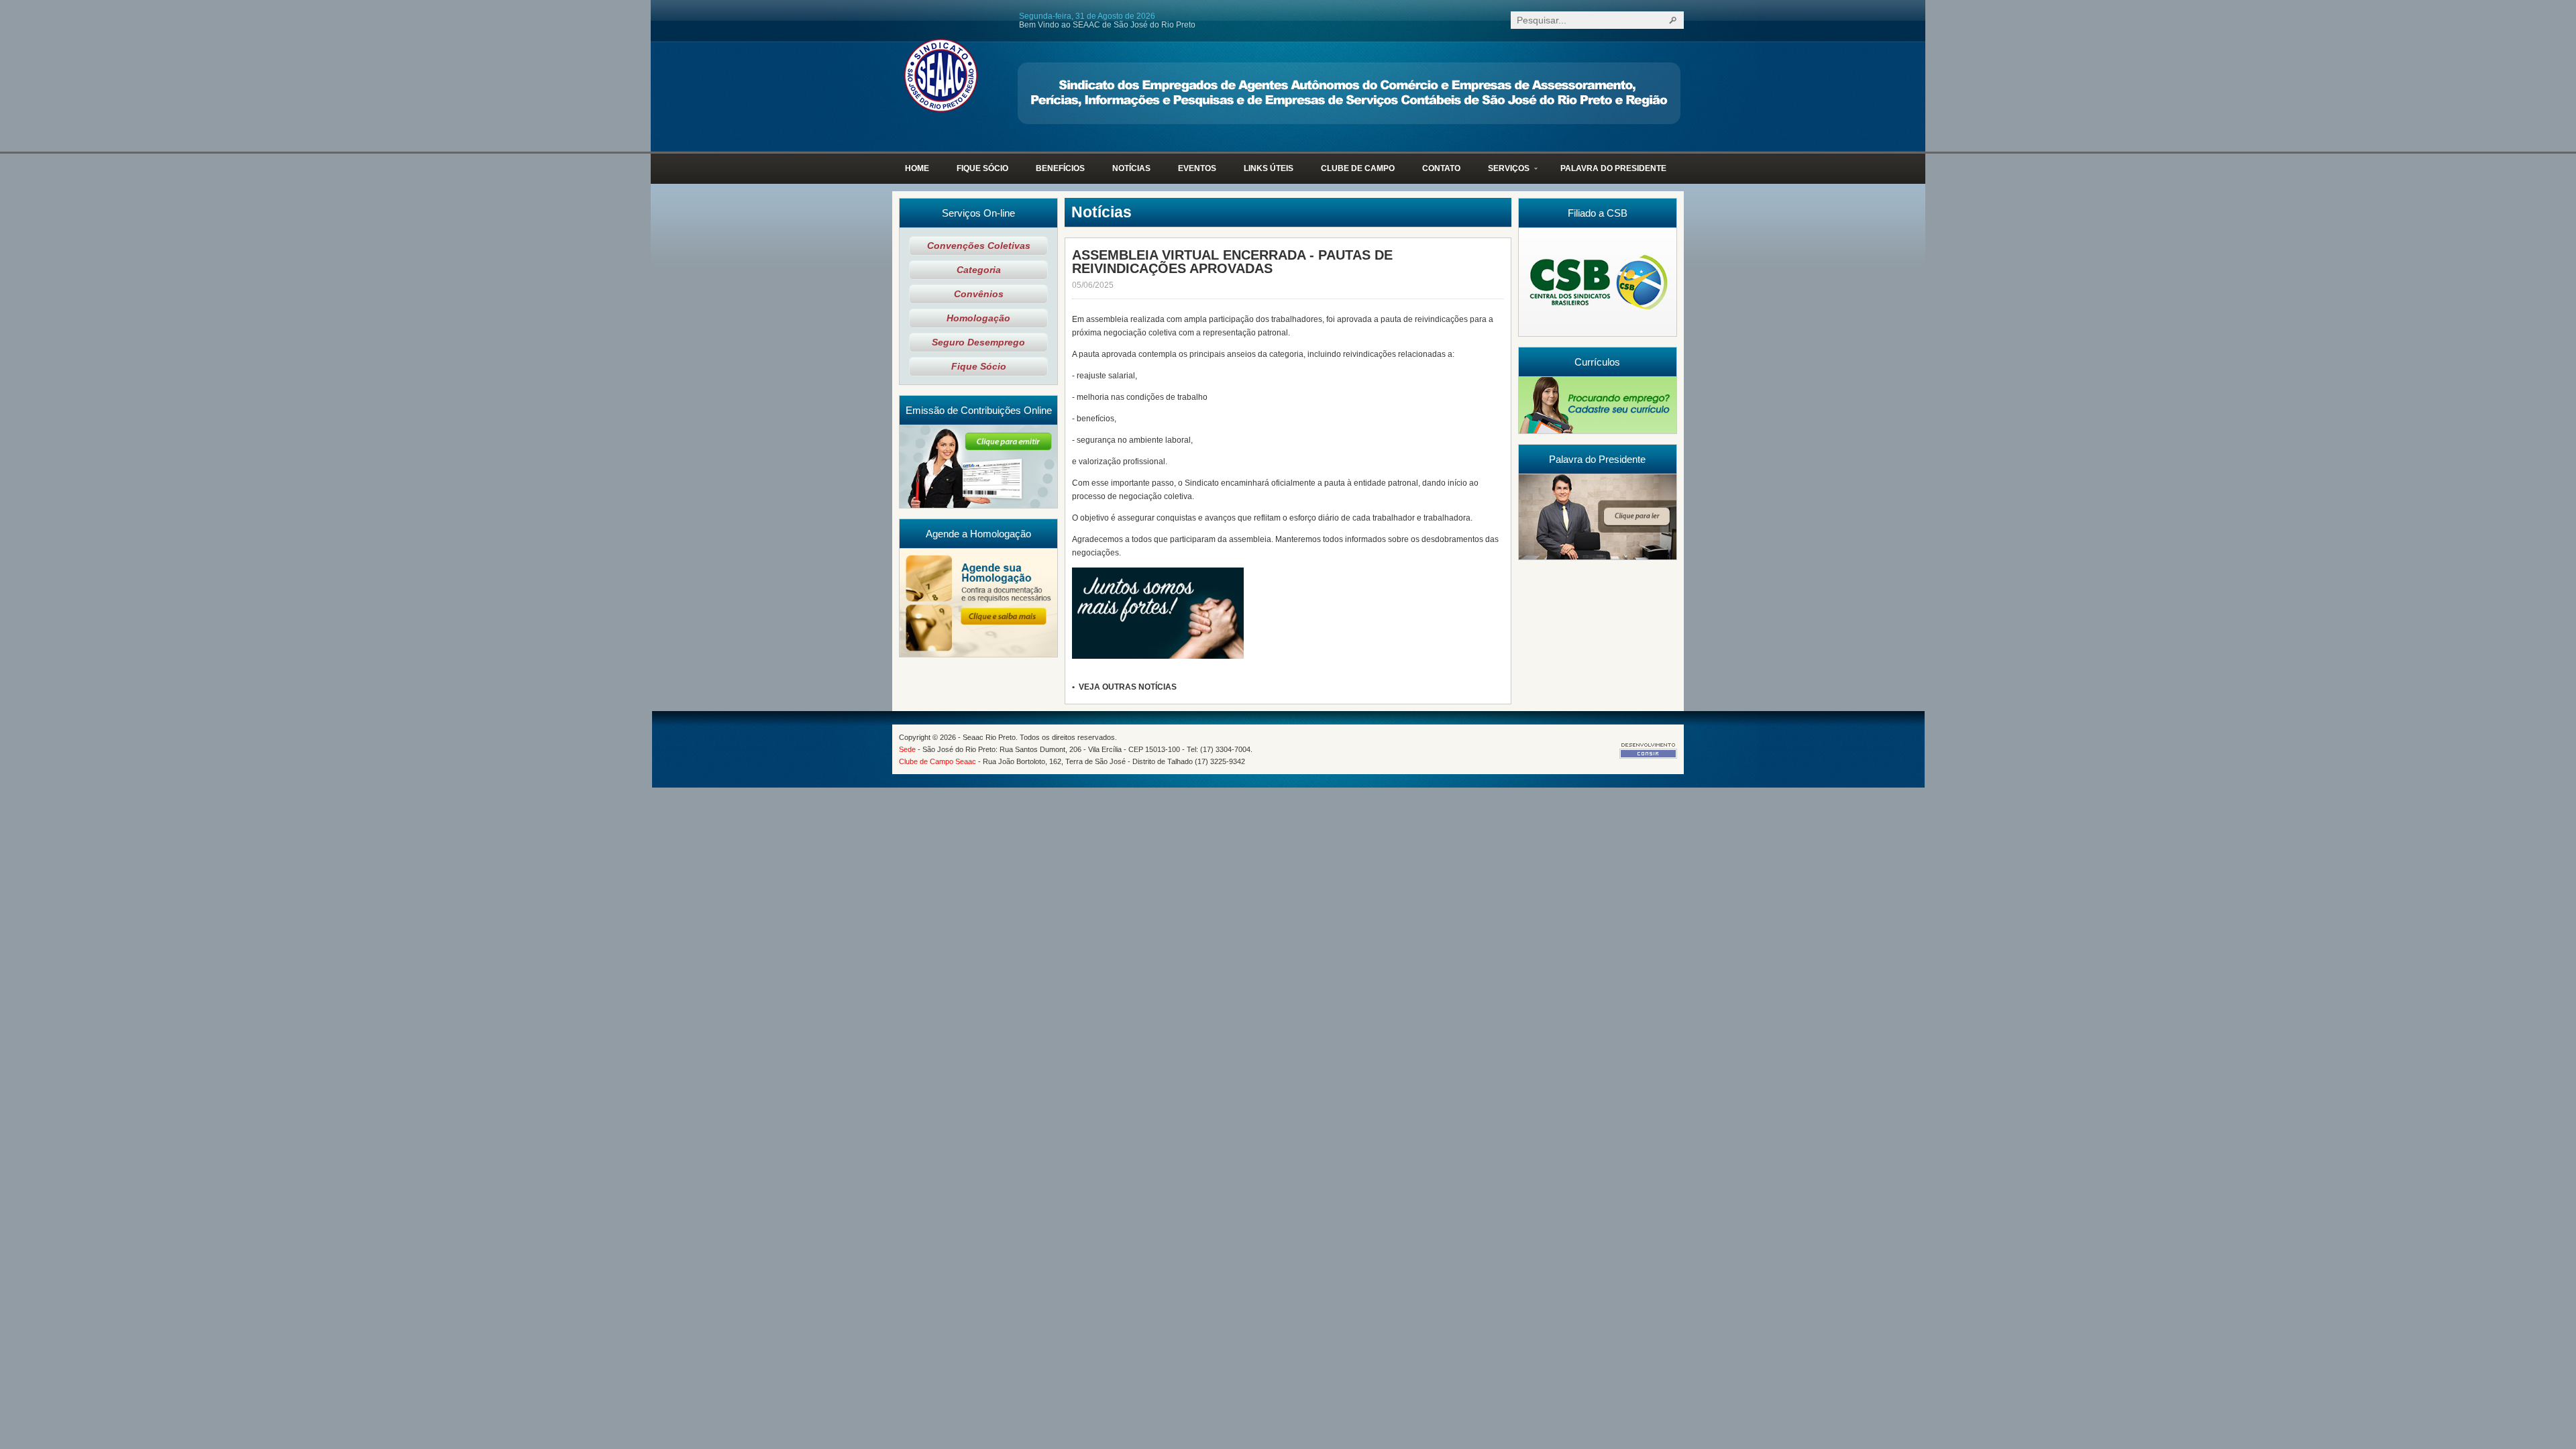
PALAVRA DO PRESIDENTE (1613, 168)
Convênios (979, 294)
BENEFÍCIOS (1060, 168)
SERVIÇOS (1502, 174)
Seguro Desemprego (978, 342)
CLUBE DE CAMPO (1358, 168)
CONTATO (1441, 168)
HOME (917, 168)
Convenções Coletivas (979, 246)
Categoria (979, 270)
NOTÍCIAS (1131, 168)
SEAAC (941, 75)
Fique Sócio (979, 367)
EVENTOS (1197, 168)
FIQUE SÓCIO (982, 168)
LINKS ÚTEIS (1269, 168)
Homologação (978, 318)
